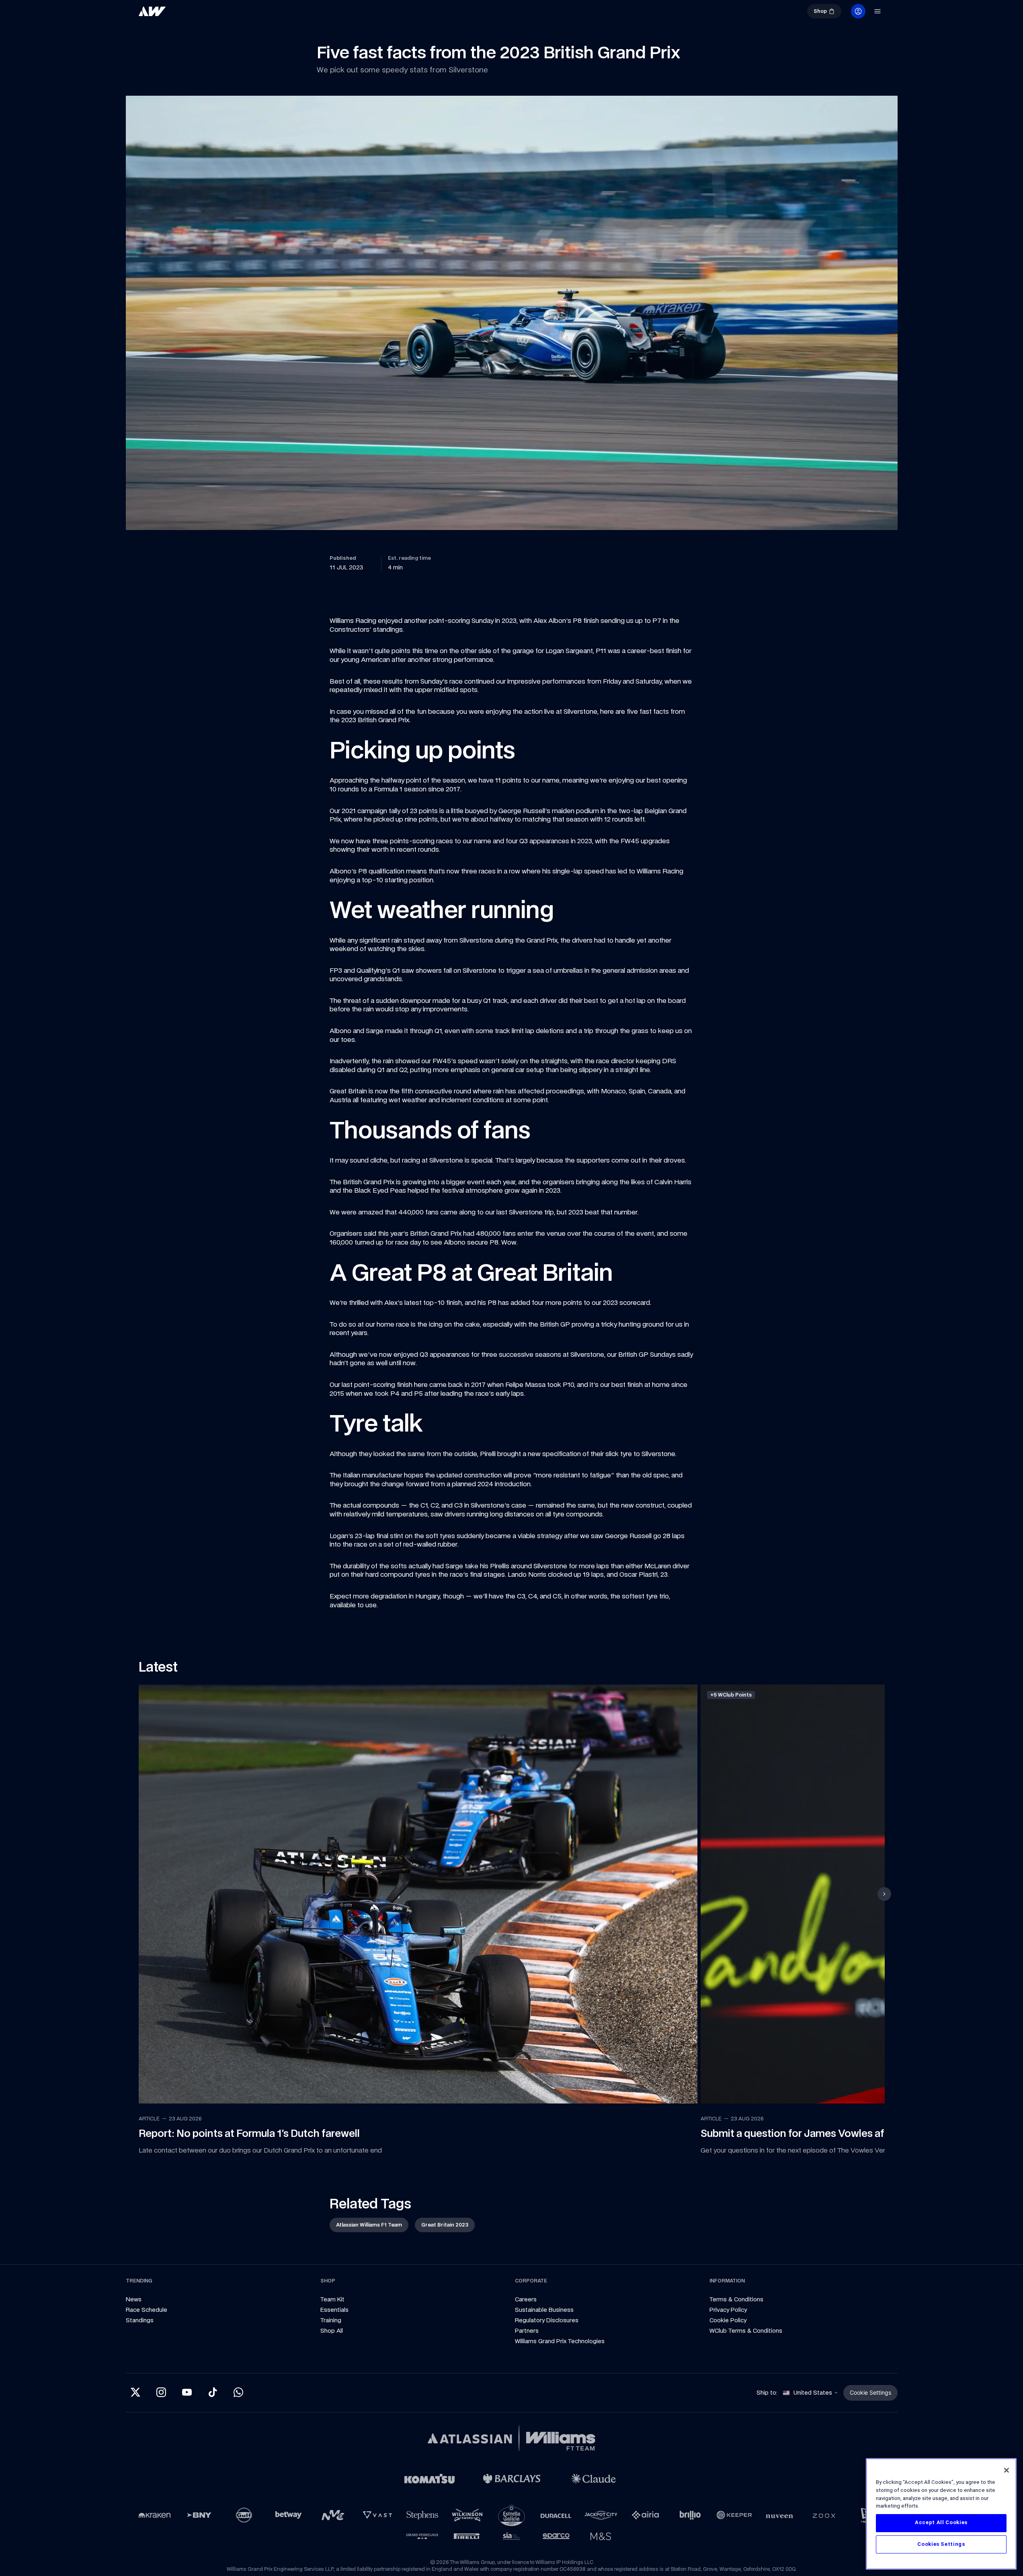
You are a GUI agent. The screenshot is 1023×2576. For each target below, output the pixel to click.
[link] (179, 14)
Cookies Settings (941, 2544)
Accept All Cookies (941, 2523)
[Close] (1007, 2470)
